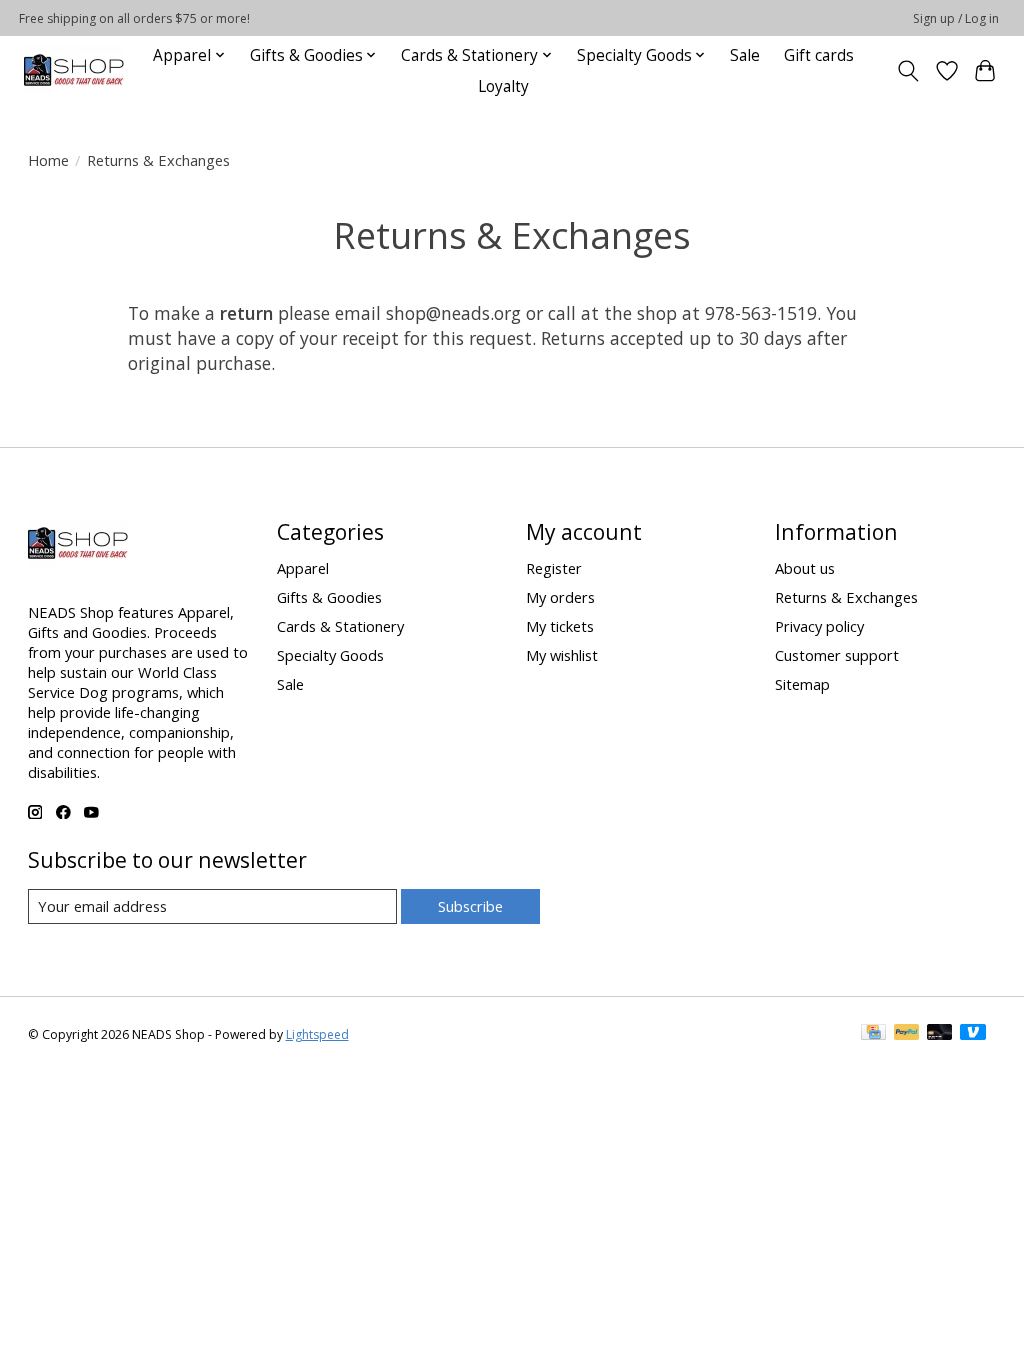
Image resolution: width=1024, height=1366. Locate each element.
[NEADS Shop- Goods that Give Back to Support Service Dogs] (74, 70)
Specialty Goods (330, 655)
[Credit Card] (873, 1034)
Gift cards (819, 55)
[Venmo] (973, 1034)
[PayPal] (907, 1034)
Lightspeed (317, 1034)
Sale (745, 55)
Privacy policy (819, 626)
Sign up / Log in (956, 18)
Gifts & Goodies (329, 597)
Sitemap (802, 684)
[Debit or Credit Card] (940, 1034)
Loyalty (503, 86)
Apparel (303, 568)
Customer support (837, 655)
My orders (560, 597)
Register (554, 568)
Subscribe (470, 906)
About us (805, 568)
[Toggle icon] (907, 71)
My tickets (560, 626)
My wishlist (562, 655)
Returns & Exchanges (846, 597)
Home (48, 160)
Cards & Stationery (340, 626)
